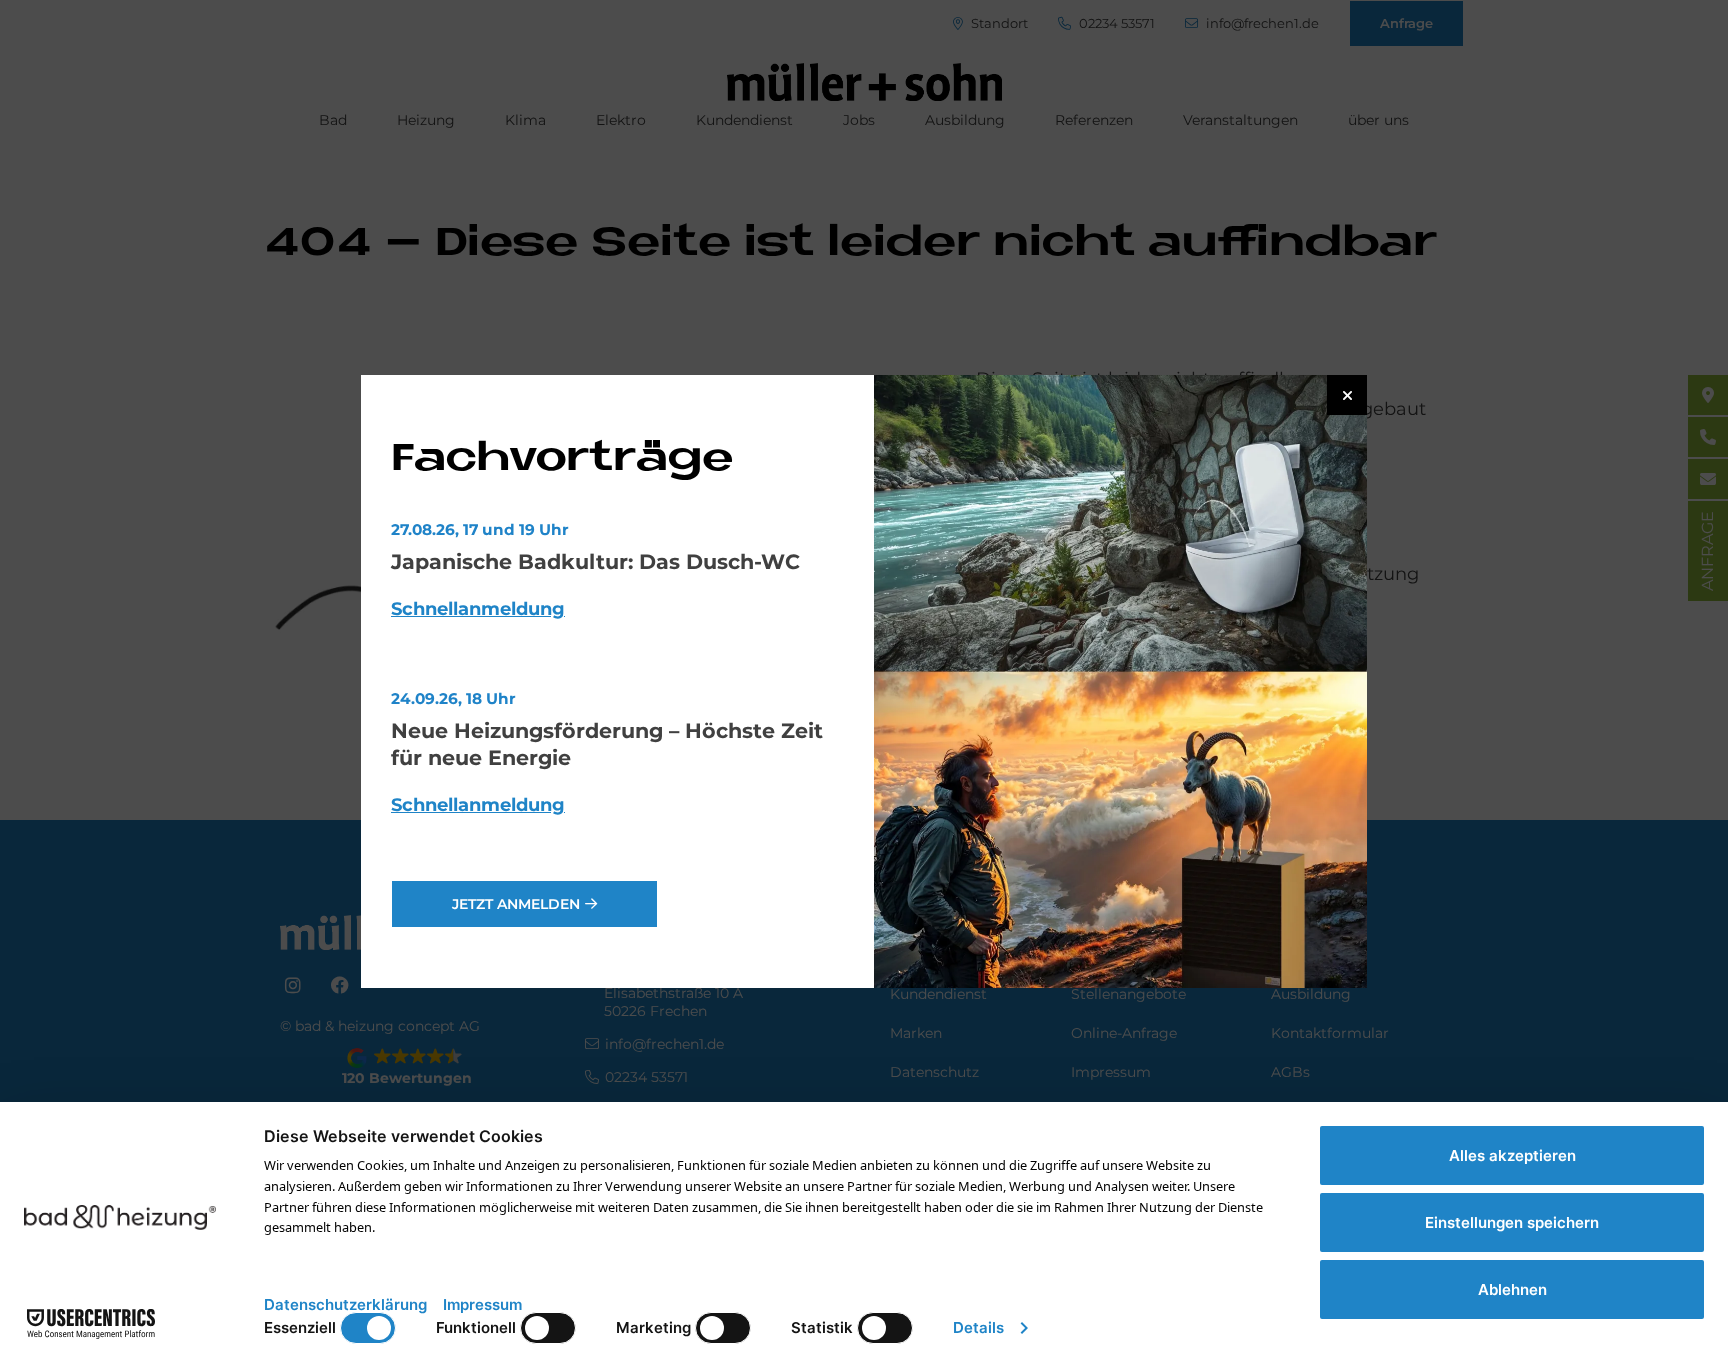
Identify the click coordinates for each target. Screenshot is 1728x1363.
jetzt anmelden (516, 904)
